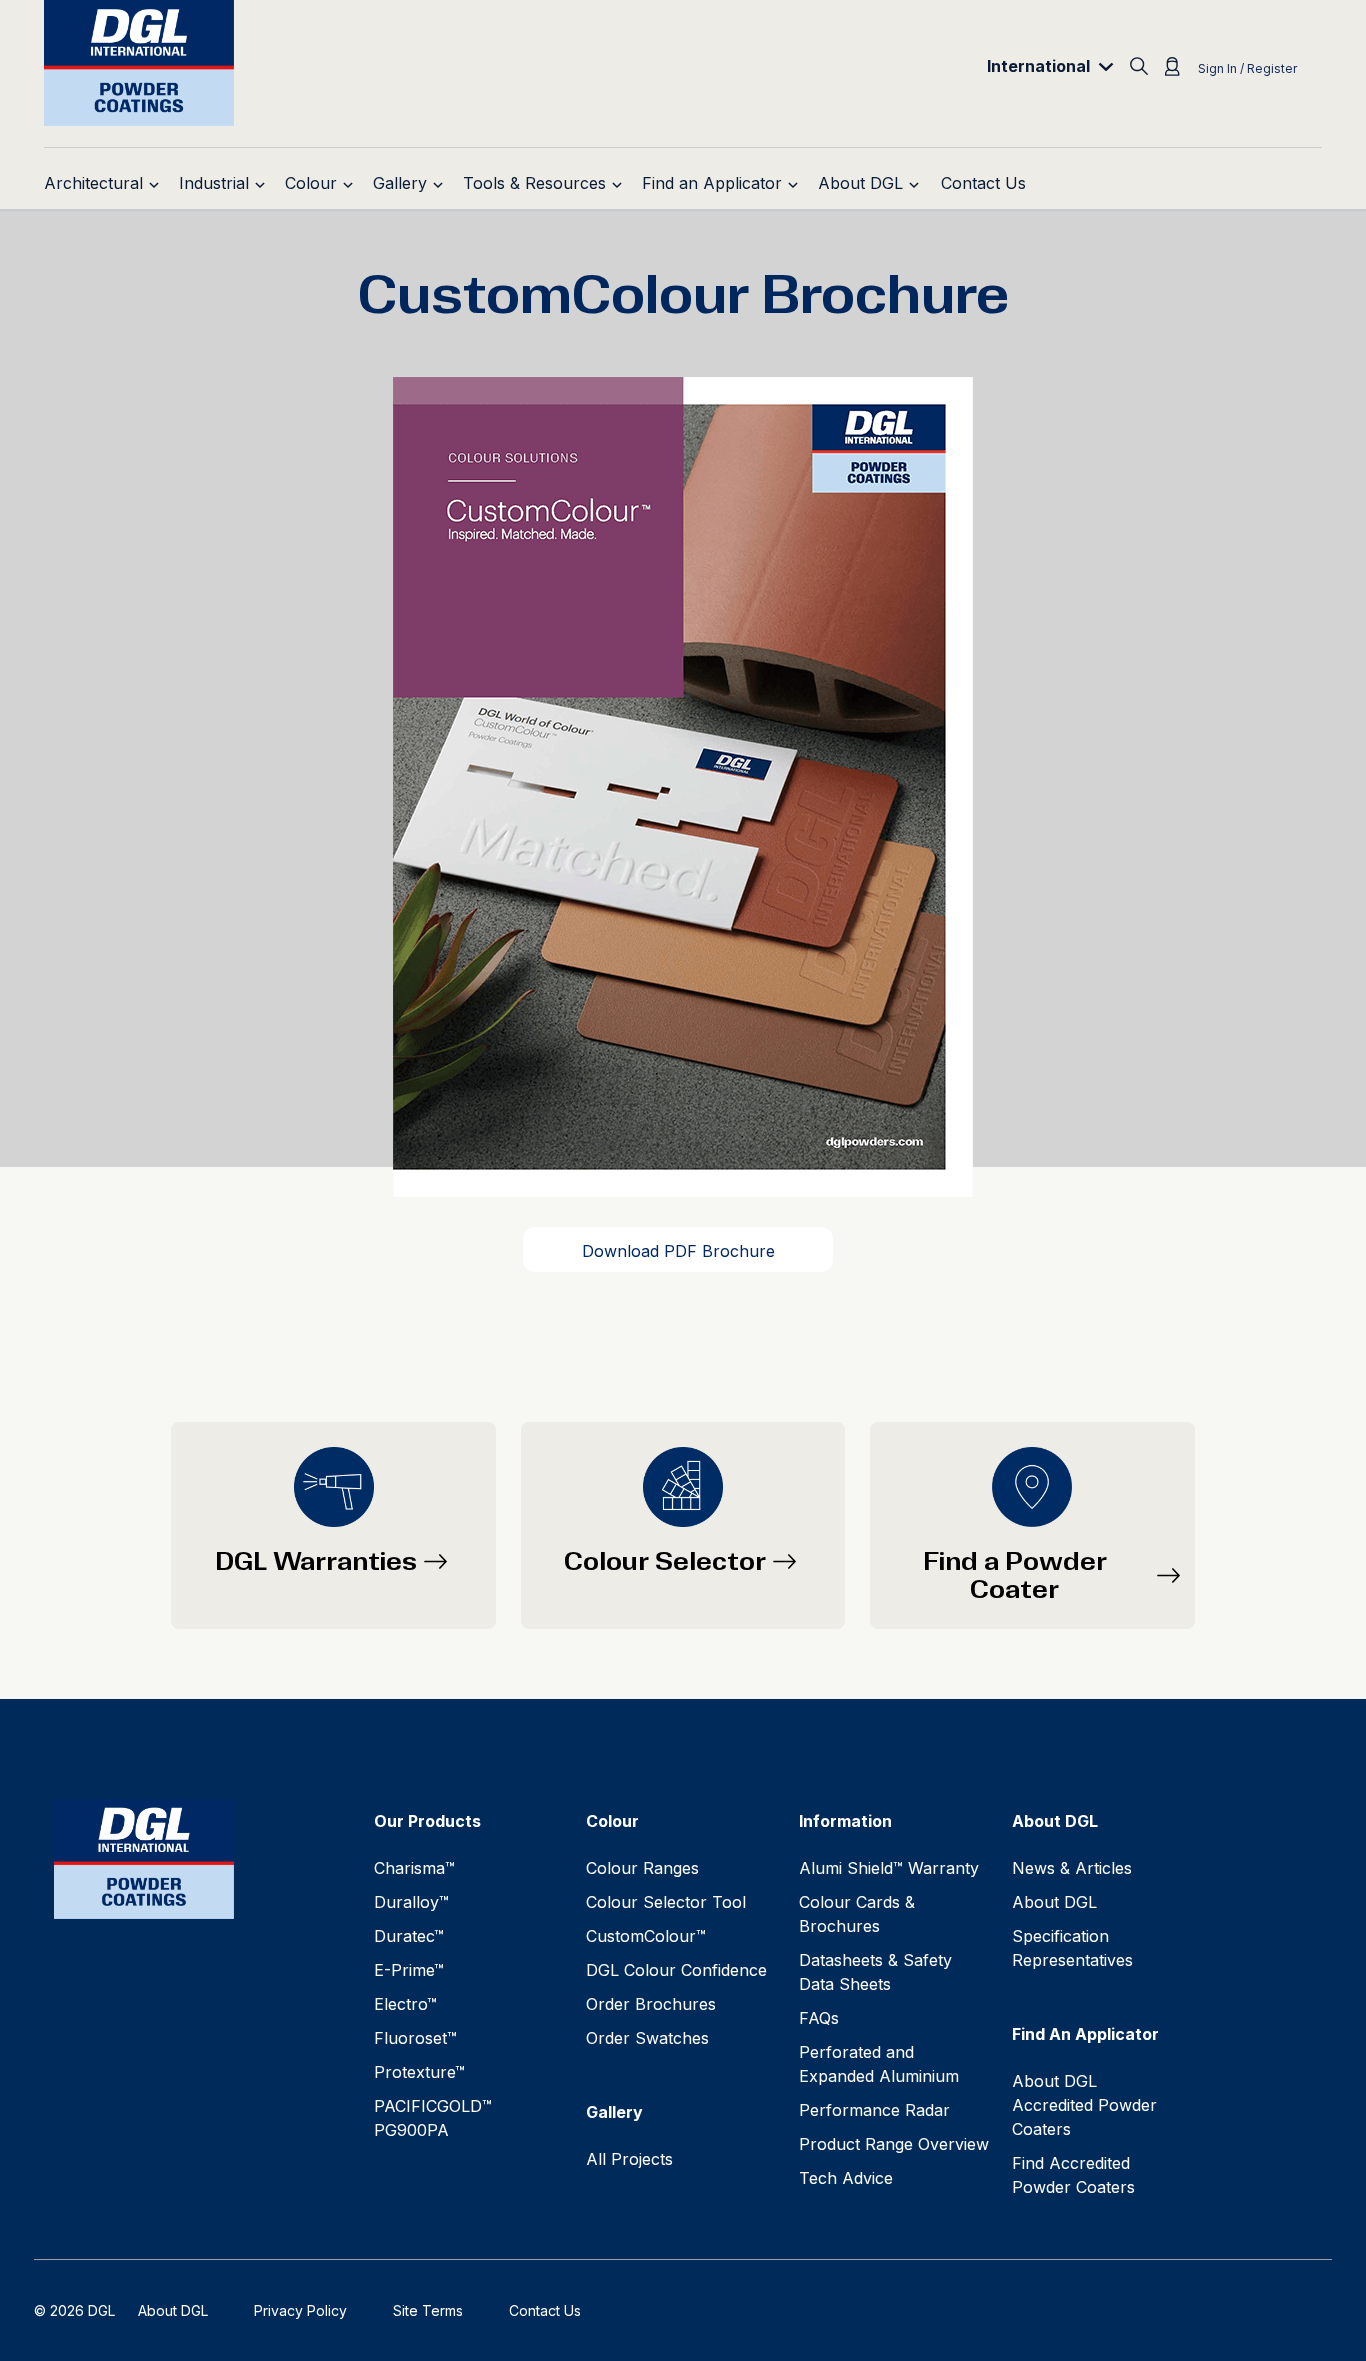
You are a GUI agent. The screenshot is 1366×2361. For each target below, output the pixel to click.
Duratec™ (409, 1936)
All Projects (629, 2159)
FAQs (819, 2018)
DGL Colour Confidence (676, 1970)
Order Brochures (651, 2004)
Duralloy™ (411, 1902)
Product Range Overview (894, 2144)
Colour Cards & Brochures (857, 1914)
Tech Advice (846, 2178)
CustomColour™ (646, 1936)
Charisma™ (414, 1868)
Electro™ (405, 2004)
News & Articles (1072, 1868)
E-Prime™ (409, 1970)
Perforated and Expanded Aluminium (879, 2064)
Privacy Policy (300, 2310)
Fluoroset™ (415, 2038)
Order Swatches (647, 2038)
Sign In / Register (1247, 68)
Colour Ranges (642, 1868)
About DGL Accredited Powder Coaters (1084, 2105)
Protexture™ (419, 2072)
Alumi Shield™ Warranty (889, 1868)
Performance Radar (874, 2110)
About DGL (1054, 1902)
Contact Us (545, 2310)
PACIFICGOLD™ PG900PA (433, 2118)
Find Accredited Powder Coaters (1073, 2175)
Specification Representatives (1072, 1948)
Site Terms (428, 2310)
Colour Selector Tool (666, 1902)
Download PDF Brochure (678, 1251)
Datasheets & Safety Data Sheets (875, 1972)
